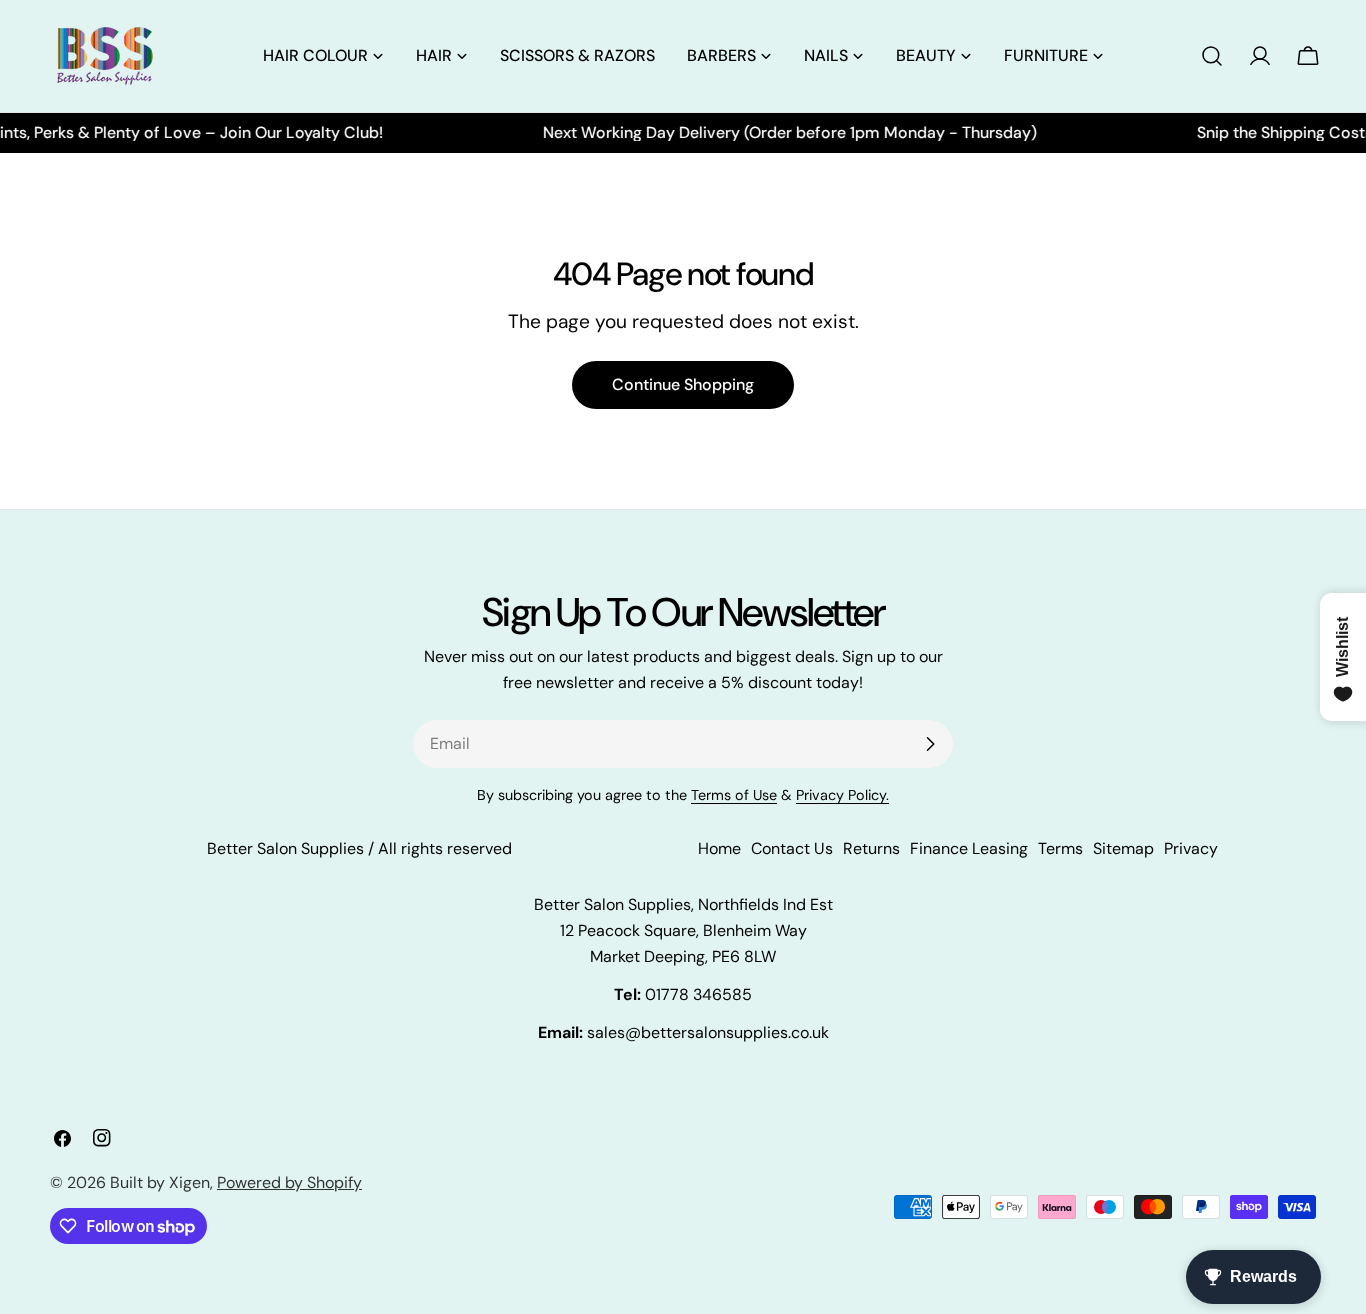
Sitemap (1123, 848)
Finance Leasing (969, 848)
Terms (1060, 848)
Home (719, 848)
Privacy (1191, 848)
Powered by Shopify (289, 1182)
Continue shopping (683, 384)
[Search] (1212, 56)
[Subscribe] (930, 744)
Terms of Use (734, 795)
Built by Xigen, (161, 1182)
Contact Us (792, 848)
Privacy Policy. (842, 795)
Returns (871, 848)
